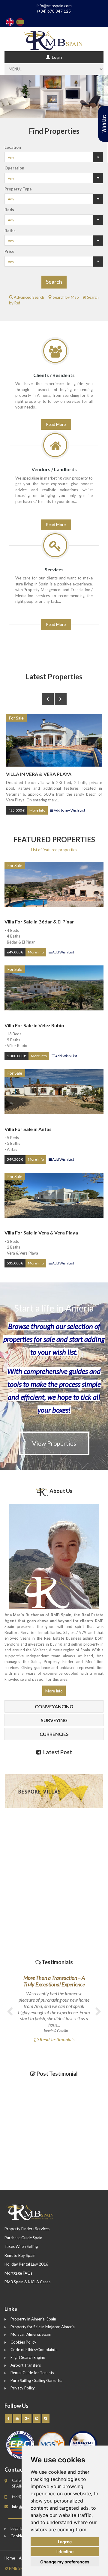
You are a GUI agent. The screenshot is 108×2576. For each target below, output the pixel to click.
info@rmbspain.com (54, 6)
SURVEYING (54, 1720)
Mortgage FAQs (18, 2273)
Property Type (18, 189)
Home (10, 2558)
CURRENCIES (54, 1734)
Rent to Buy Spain (20, 2255)
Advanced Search (28, 297)
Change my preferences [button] (65, 2562)
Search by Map (65, 297)
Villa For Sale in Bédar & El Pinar (39, 921)
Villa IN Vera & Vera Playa (39, 774)
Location (13, 147)
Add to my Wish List (69, 810)
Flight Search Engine (28, 2357)
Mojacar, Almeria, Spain (31, 2334)
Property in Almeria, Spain (33, 2319)
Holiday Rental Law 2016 (26, 2264)
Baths (10, 231)
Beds (9, 210)
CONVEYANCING (54, 1706)
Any (11, 157)
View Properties (54, 1443)
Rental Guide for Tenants (32, 2373)
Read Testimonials (57, 2008)
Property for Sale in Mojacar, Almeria (43, 2327)
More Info (37, 810)
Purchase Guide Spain (23, 2238)
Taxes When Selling (21, 2246)
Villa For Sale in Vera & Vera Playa (41, 1233)
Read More (56, 624)
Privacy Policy (23, 2388)
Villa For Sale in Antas (28, 1129)
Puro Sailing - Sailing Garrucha (36, 2380)
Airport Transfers (26, 2365)
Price (9, 251)
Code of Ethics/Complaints (34, 2350)
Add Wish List (63, 952)
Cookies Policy (23, 2342)
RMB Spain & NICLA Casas (27, 2282)
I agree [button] (65, 2542)
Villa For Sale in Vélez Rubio (34, 1025)
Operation (14, 168)
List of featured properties (54, 850)
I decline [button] (65, 2552)
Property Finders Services (27, 2229)
